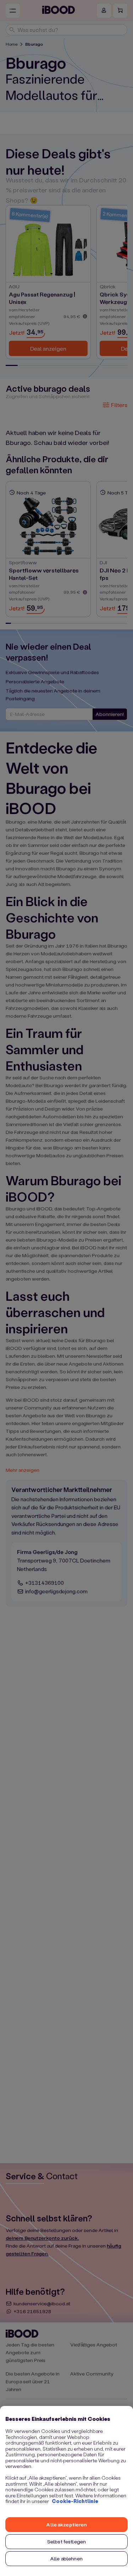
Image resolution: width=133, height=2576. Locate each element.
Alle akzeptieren (66, 2524)
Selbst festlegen (66, 2541)
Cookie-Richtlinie (75, 2501)
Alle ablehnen (66, 2558)
